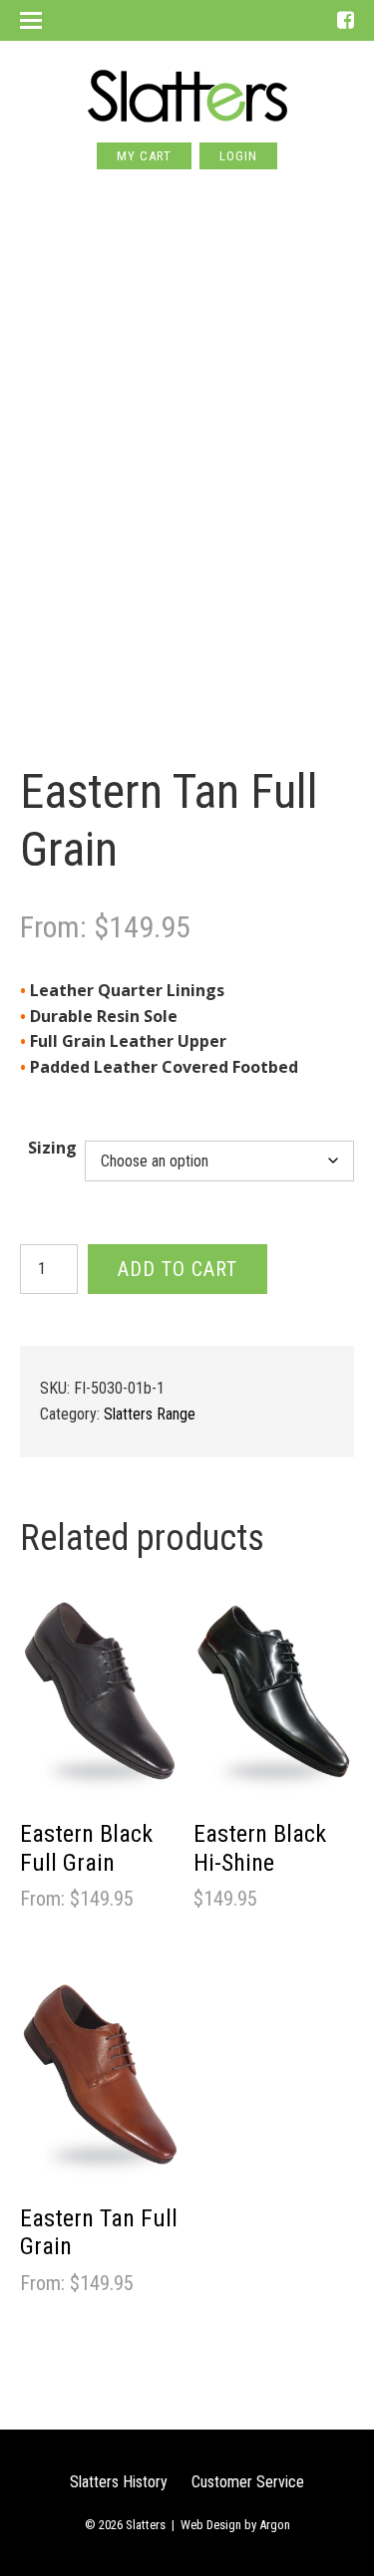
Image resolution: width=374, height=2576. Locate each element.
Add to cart (178, 1269)
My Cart (144, 156)
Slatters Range (150, 1414)
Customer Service (248, 2482)
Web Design (211, 2525)
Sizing (52, 1148)
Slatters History (119, 2482)
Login (238, 156)
